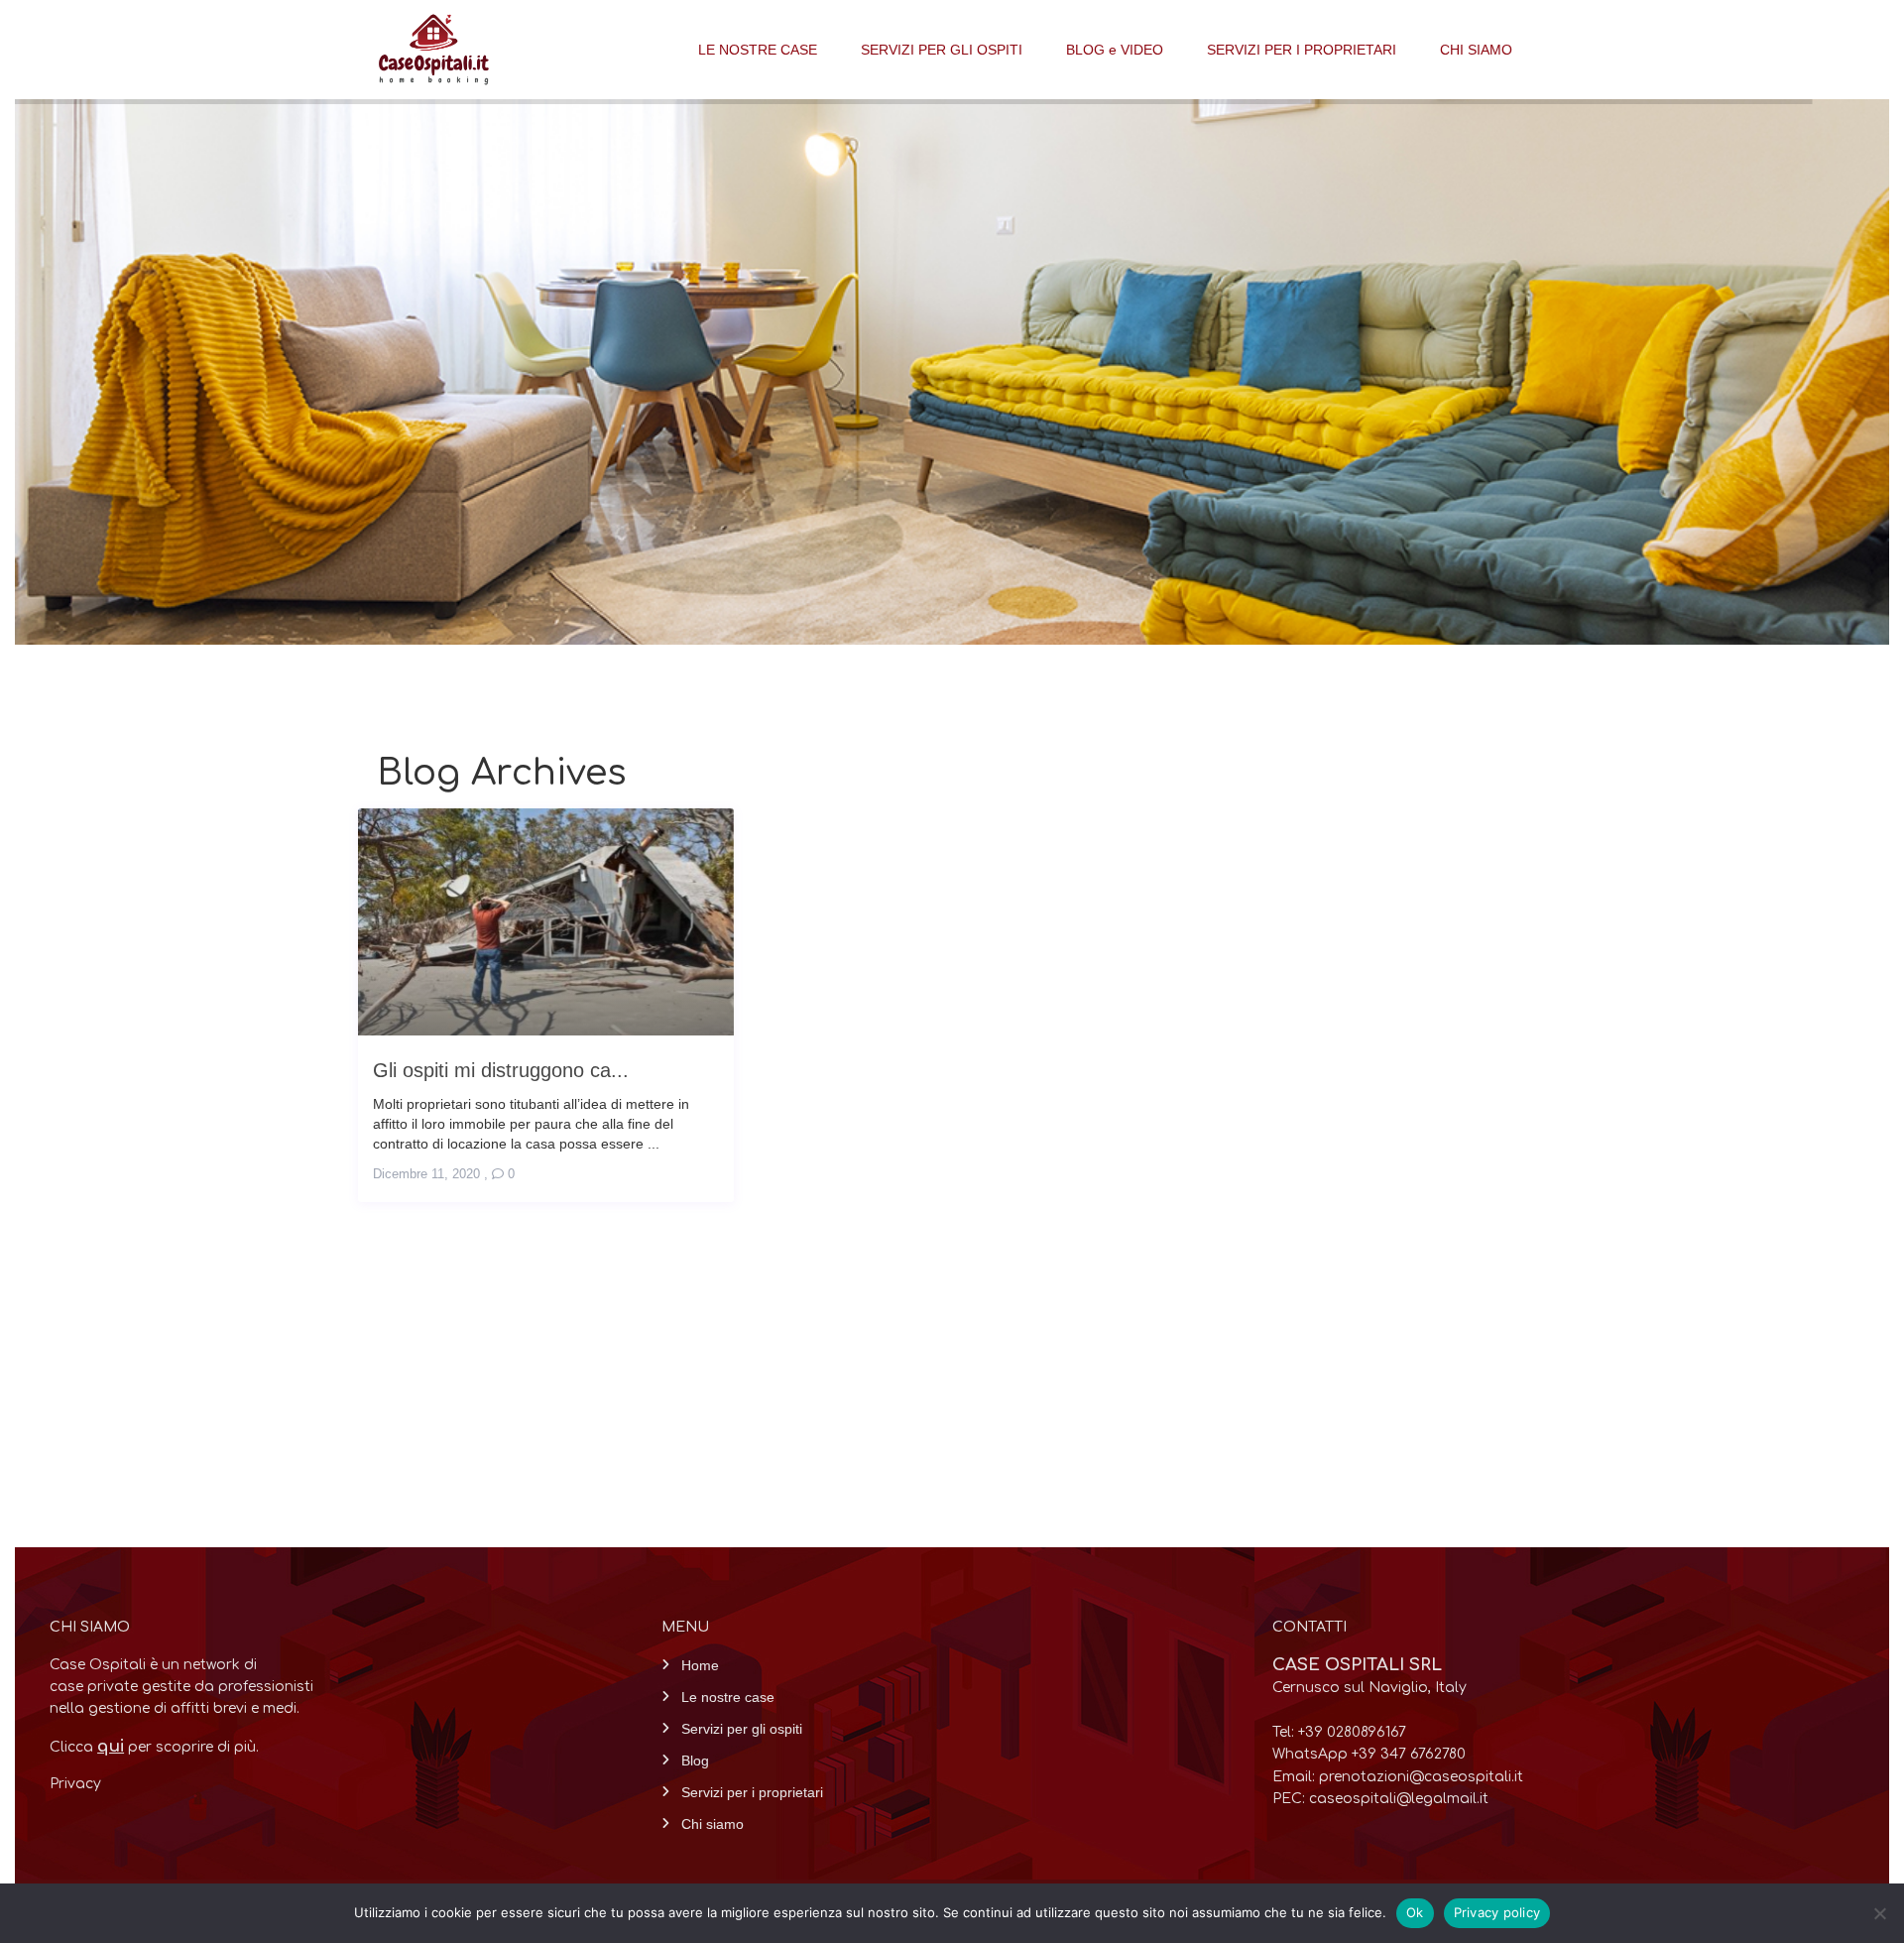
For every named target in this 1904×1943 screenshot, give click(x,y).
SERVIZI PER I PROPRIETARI (1302, 50)
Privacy (75, 1784)
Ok (1415, 1912)
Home (700, 1665)
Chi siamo (713, 1824)
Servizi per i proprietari (752, 1792)
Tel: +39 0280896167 (1339, 1732)
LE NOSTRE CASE (758, 50)
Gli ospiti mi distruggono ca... (501, 1070)
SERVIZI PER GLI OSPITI (942, 50)
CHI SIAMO (1476, 50)
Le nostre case (728, 1697)
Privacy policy (1497, 1912)
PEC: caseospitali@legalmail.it (1380, 1799)
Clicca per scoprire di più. (154, 1747)
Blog (695, 1761)
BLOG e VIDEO (1115, 50)
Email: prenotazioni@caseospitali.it (1398, 1777)
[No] (1879, 1913)
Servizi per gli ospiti (742, 1729)
